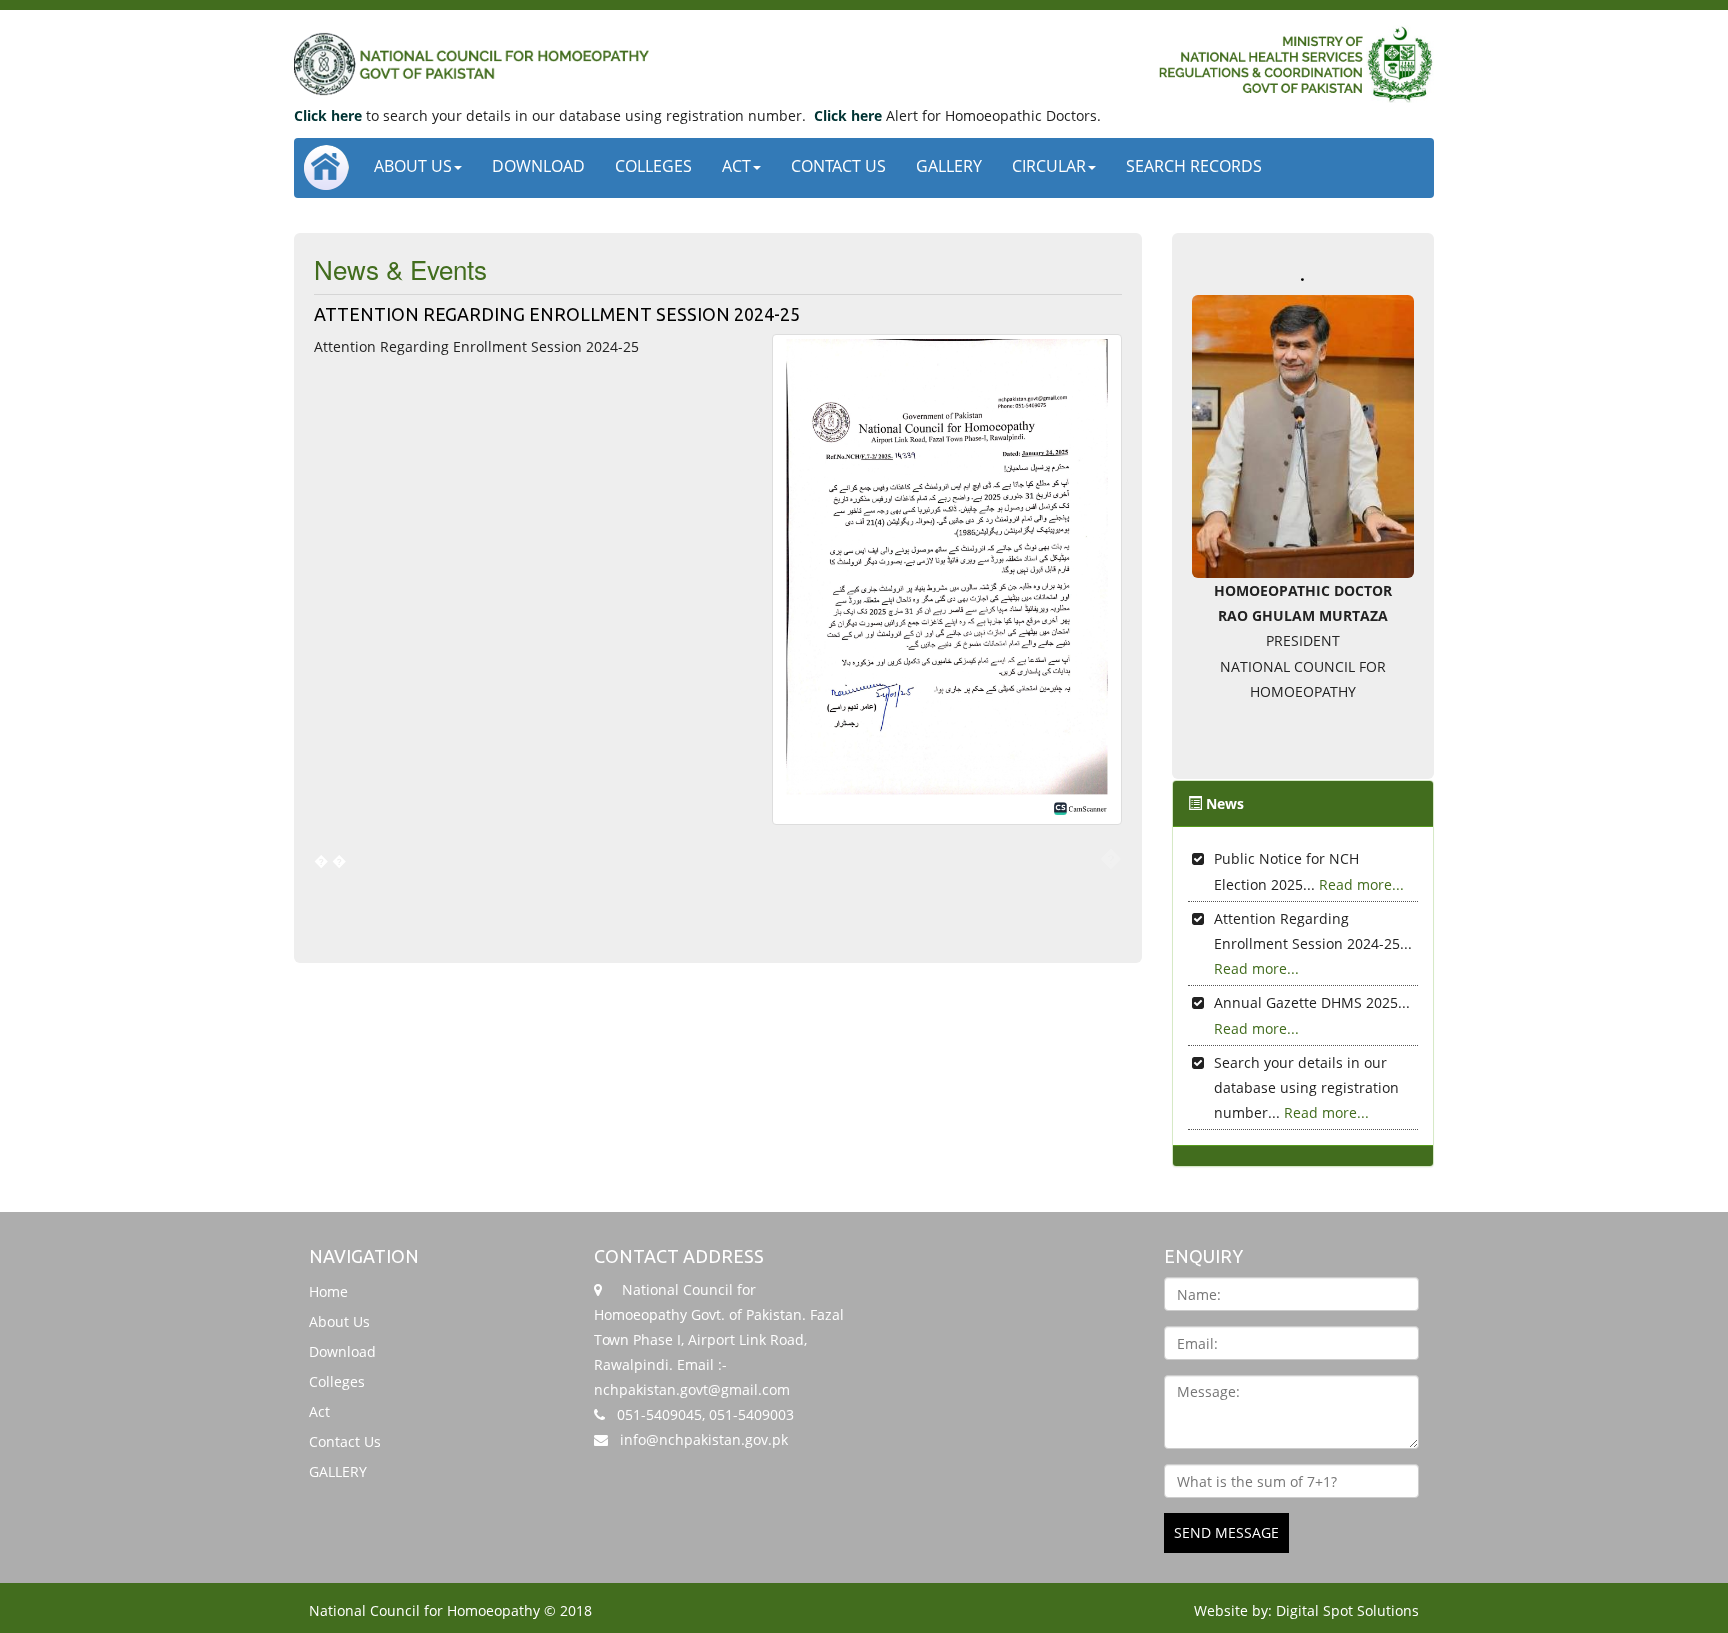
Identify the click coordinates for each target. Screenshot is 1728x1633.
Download (538, 166)
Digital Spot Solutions (1347, 1610)
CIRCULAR (1049, 166)
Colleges (653, 166)
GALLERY (949, 166)
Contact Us (838, 166)
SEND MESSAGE (1226, 1532)
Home (328, 1291)
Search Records (1194, 166)
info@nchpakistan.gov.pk (704, 1439)
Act (736, 166)
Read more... (1361, 884)
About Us (413, 166)
